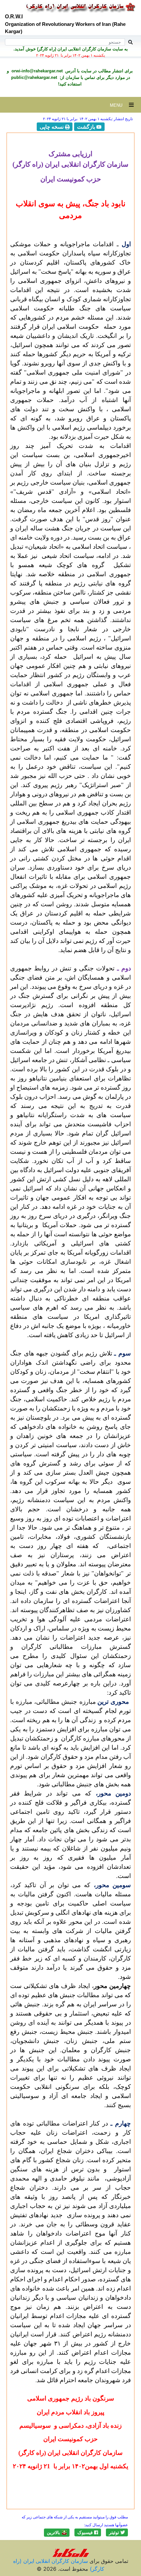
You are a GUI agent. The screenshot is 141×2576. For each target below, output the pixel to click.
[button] (117, 2532)
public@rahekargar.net (34, 77)
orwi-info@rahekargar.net (36, 71)
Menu (119, 105)
